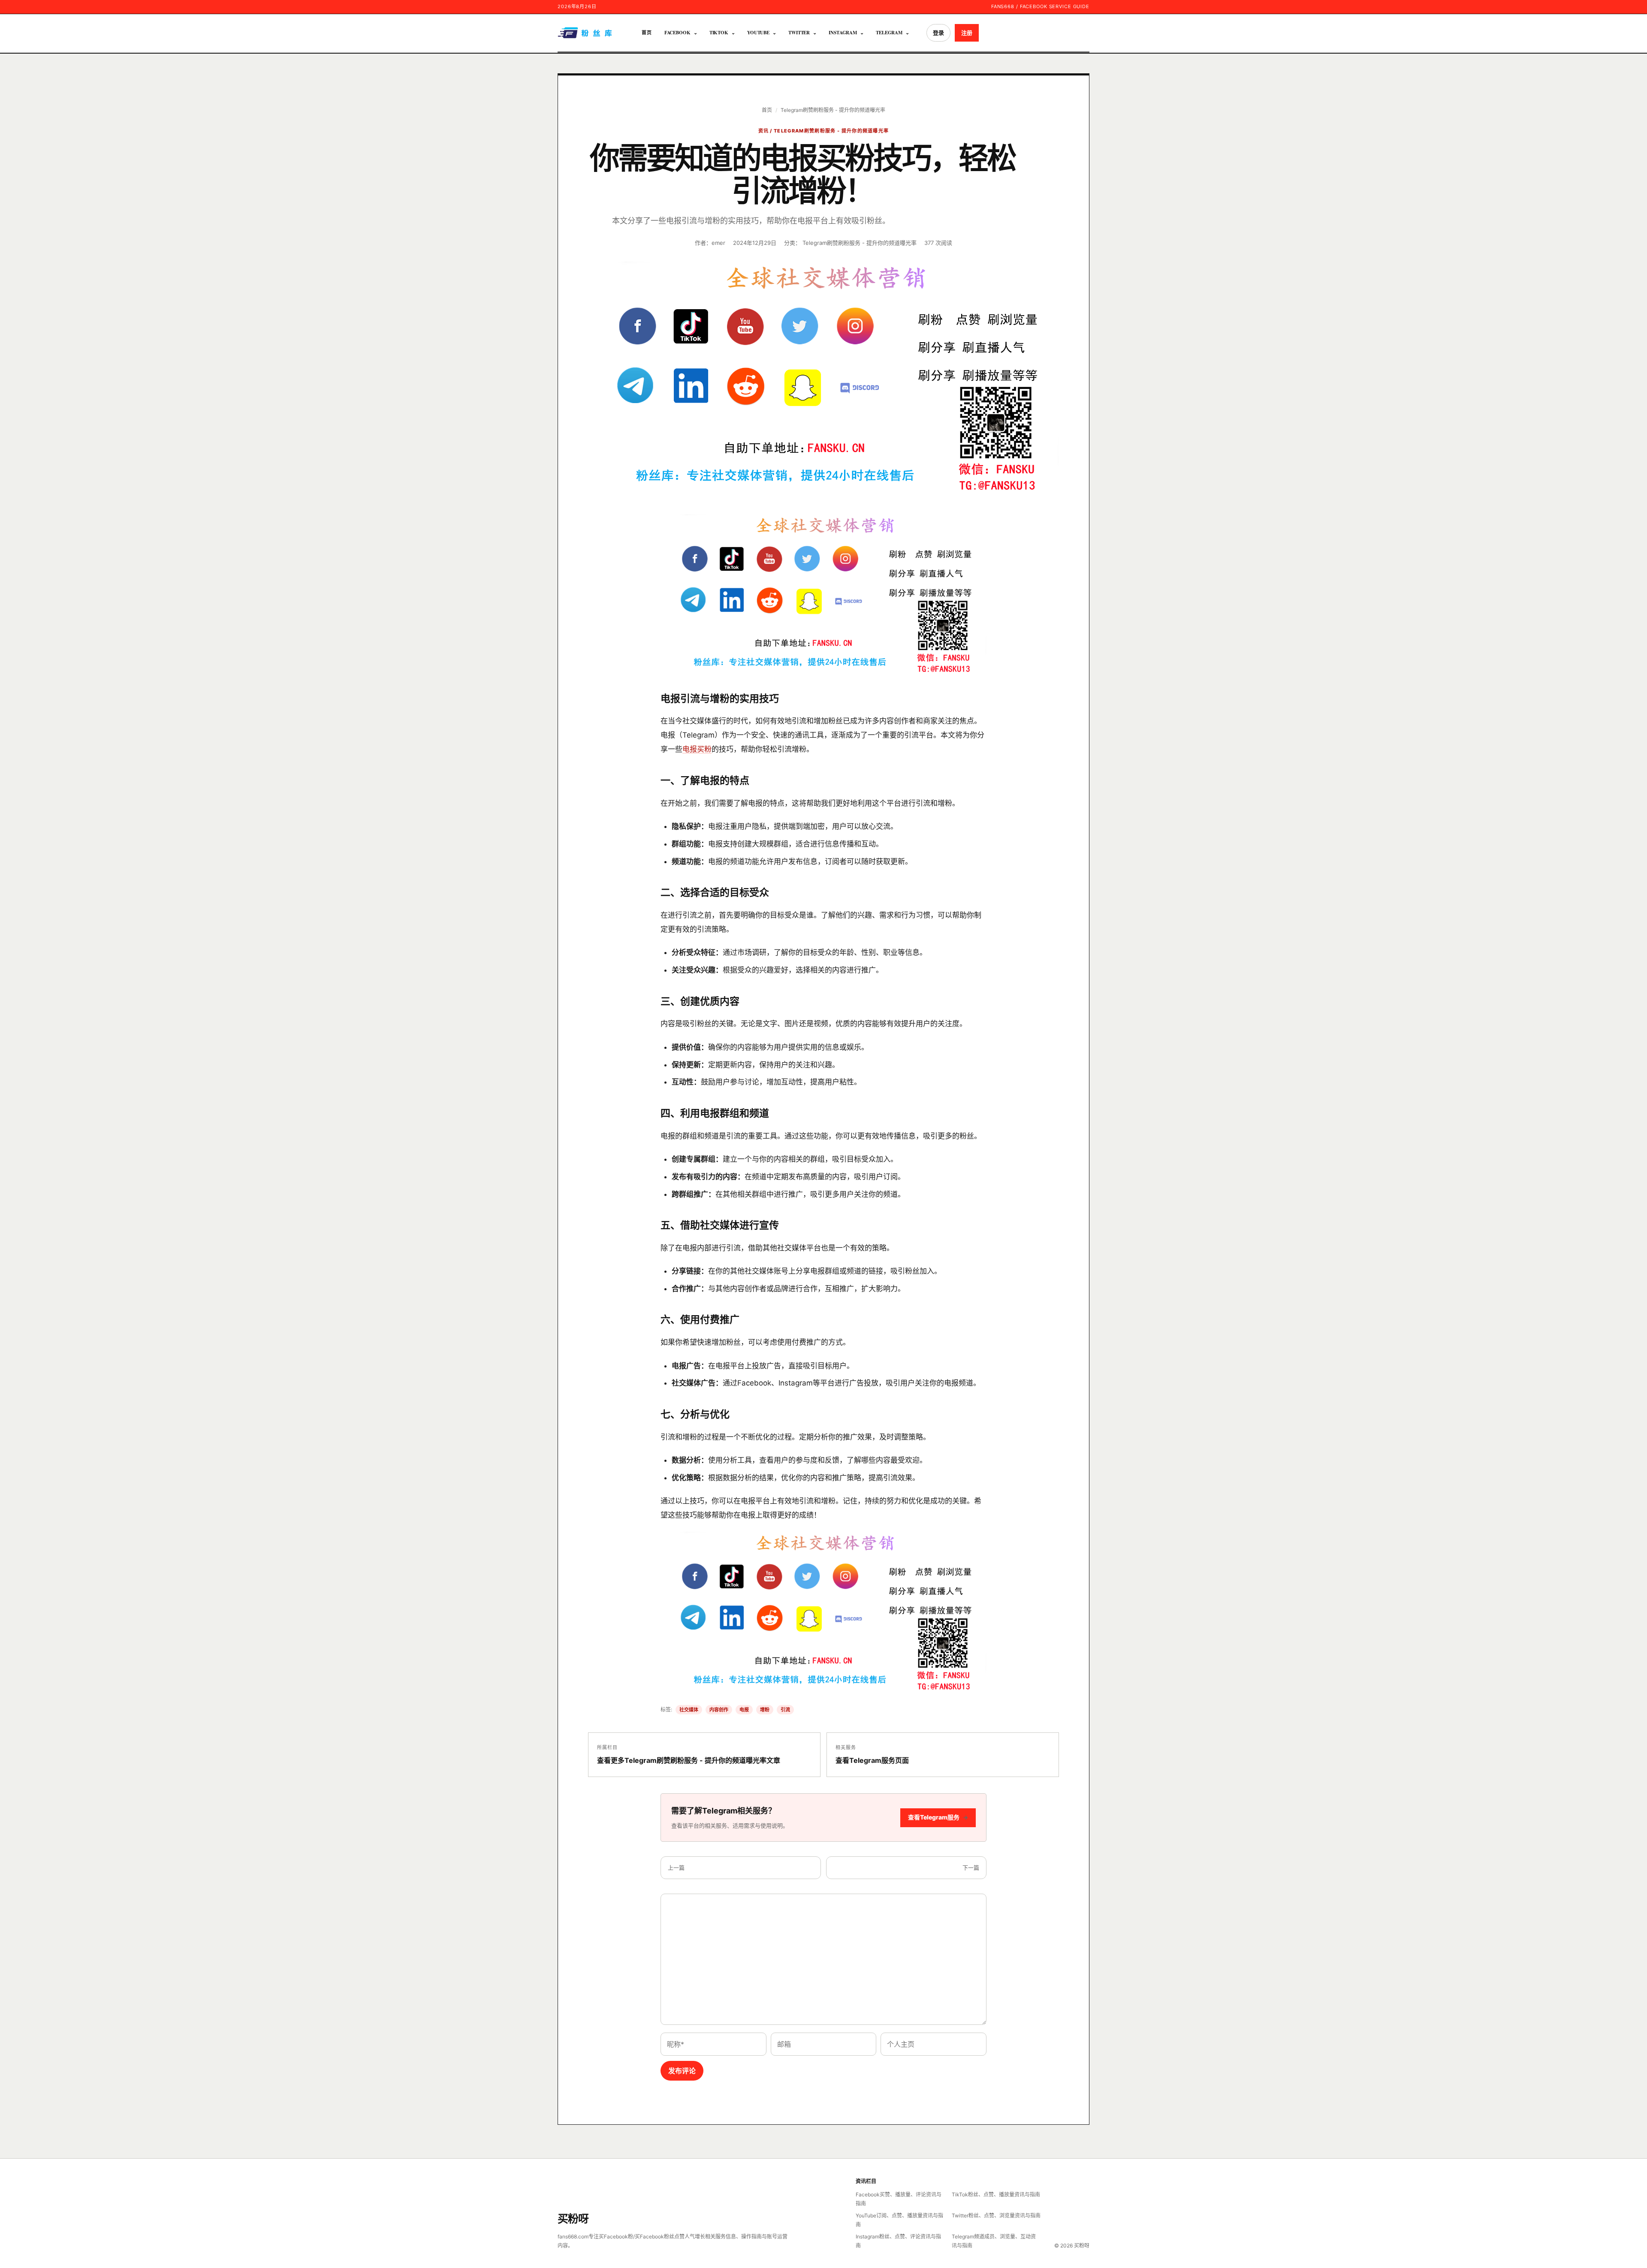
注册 (967, 33)
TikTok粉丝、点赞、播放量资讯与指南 (996, 2194)
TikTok (719, 33)
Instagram (843, 33)
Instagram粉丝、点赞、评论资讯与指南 (898, 2241)
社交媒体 (689, 1710)
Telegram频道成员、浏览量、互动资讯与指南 (994, 2241)
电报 (744, 1710)
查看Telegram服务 (938, 1817)
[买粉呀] (586, 33)
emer (718, 243)
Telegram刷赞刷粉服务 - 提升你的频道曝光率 (833, 110)
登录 (938, 33)
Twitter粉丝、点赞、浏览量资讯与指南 (996, 2215)
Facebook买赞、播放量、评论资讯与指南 (899, 2199)
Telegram (889, 33)
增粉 (765, 1710)
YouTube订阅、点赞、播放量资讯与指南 (899, 2220)
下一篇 (971, 1867)
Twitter (799, 33)
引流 (785, 1710)
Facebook (677, 33)
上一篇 (676, 1867)
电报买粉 (697, 749)
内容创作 (719, 1710)
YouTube (758, 33)
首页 (647, 33)
